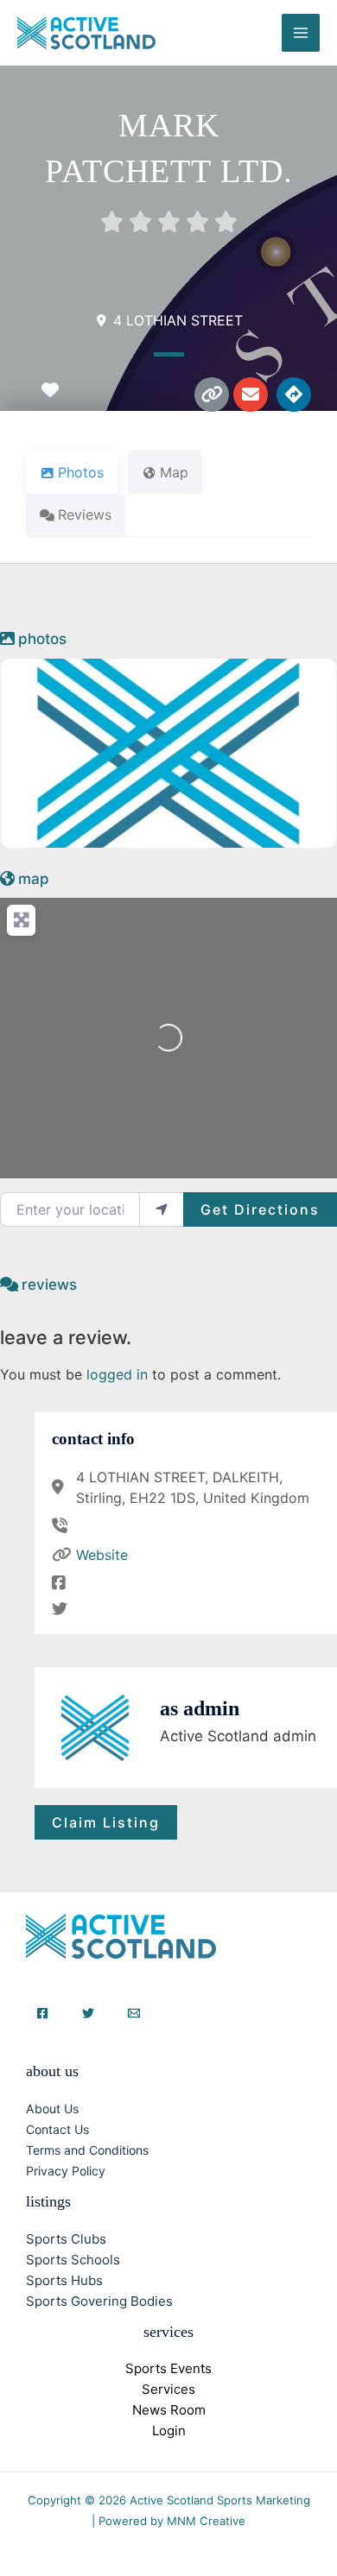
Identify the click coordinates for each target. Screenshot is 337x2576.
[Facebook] (42, 2013)
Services (168, 2389)
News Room (169, 2410)
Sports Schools (73, 2260)
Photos (42, 639)
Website (102, 1555)
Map (34, 879)
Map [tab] (174, 472)
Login (169, 2431)
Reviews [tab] (85, 515)
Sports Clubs (66, 2239)
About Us (52, 2109)
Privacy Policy (66, 2171)
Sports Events (168, 2368)
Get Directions (260, 1209)
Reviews (49, 1285)
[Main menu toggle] (301, 33)
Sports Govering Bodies (99, 2301)
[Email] (134, 2013)
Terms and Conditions (87, 2150)
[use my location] (162, 1209)
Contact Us (57, 2129)
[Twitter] (88, 2013)
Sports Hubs (64, 2280)
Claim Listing (106, 1822)
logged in (117, 1374)
